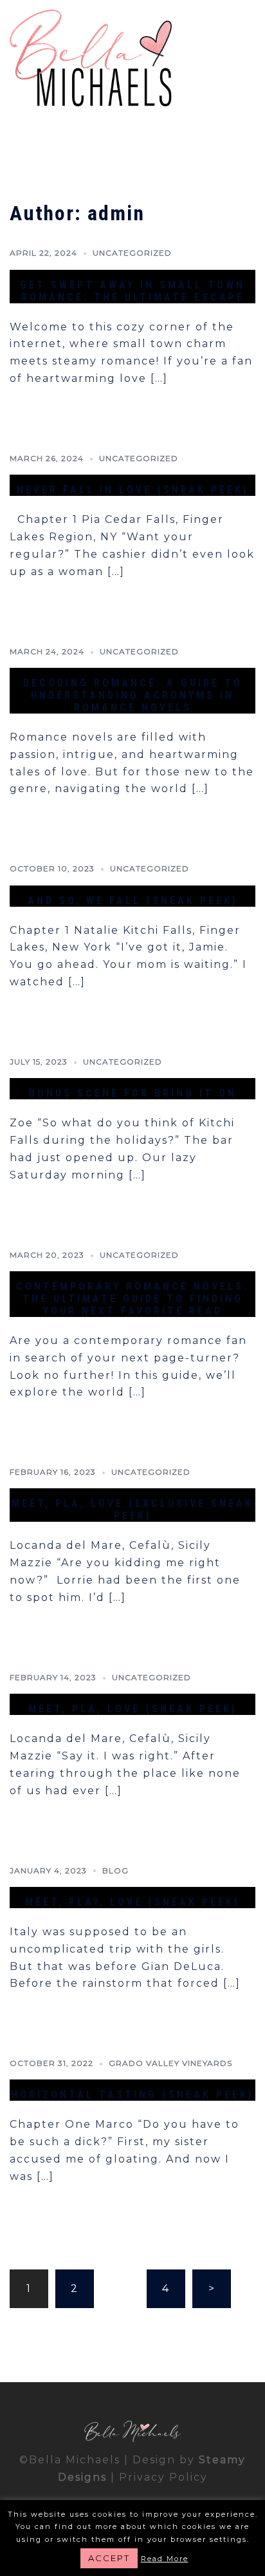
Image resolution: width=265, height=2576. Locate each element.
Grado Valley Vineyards (170, 2063)
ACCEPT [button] (109, 2558)
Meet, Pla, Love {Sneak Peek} (133, 1709)
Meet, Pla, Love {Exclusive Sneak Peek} (132, 1510)
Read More (165, 2559)
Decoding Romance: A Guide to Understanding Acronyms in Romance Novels (133, 695)
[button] (224, 60)
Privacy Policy (163, 2477)
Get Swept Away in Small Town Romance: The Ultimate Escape (132, 291)
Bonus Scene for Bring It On (133, 1093)
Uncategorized (132, 253)
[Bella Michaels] (91, 60)
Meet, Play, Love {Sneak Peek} (132, 1902)
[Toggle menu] (250, 60)
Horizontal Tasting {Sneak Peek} (132, 2095)
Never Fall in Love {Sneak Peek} (133, 490)
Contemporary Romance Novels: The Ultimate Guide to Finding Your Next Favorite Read (132, 1299)
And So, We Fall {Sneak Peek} (133, 901)
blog (115, 1870)
